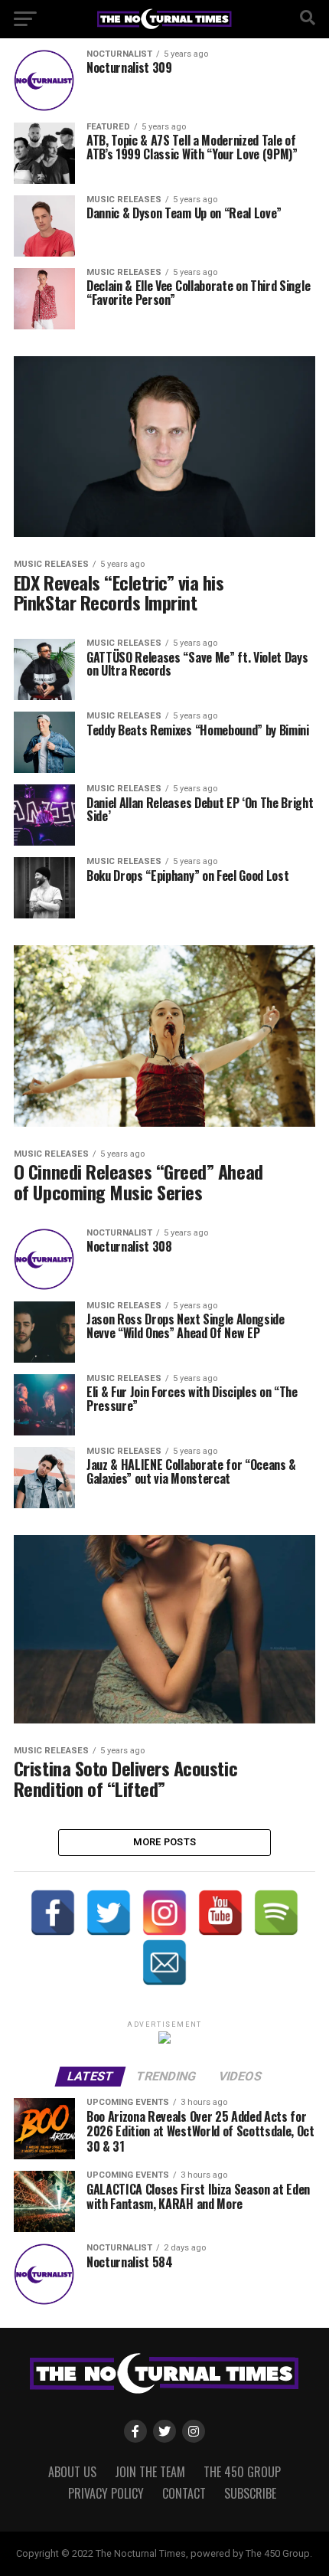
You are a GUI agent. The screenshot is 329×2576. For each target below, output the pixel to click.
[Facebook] (53, 1913)
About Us (72, 2472)
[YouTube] (220, 1913)
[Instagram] (164, 1913)
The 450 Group (242, 2472)
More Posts (165, 1842)
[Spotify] (276, 1913)
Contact (184, 2493)
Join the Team (150, 2472)
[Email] (164, 1962)
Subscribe (250, 2493)
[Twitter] (109, 1913)
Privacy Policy (106, 2493)
